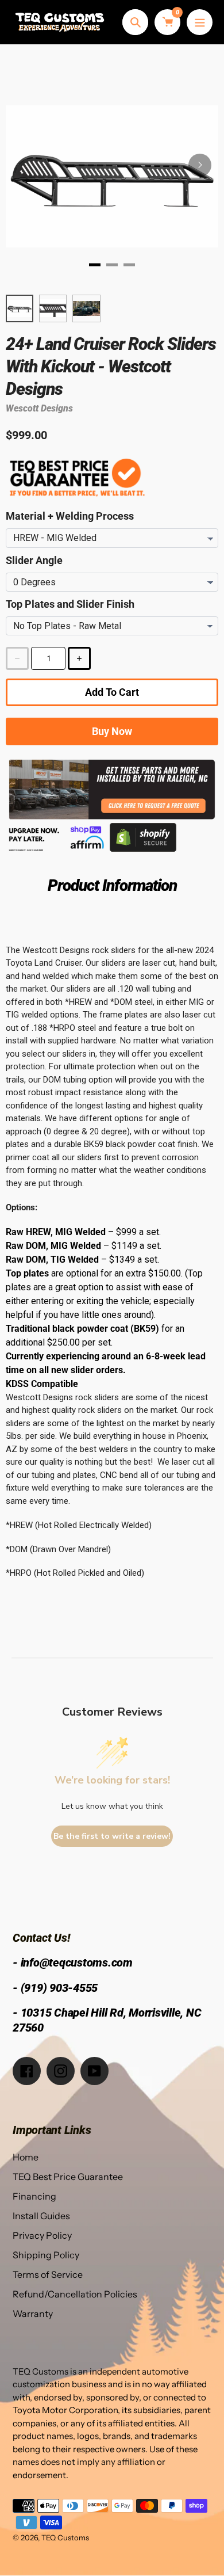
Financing (34, 2196)
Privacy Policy (42, 2235)
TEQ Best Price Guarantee (68, 2177)
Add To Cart (112, 692)
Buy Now (112, 731)
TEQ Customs (65, 2537)
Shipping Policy (46, 2255)
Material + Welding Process (70, 516)
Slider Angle (34, 560)
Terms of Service (48, 2274)
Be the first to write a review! (112, 1836)
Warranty (33, 2314)
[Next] (200, 165)
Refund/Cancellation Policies (75, 2294)
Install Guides (41, 2216)
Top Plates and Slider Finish (70, 604)
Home (26, 2157)
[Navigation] (200, 22)
